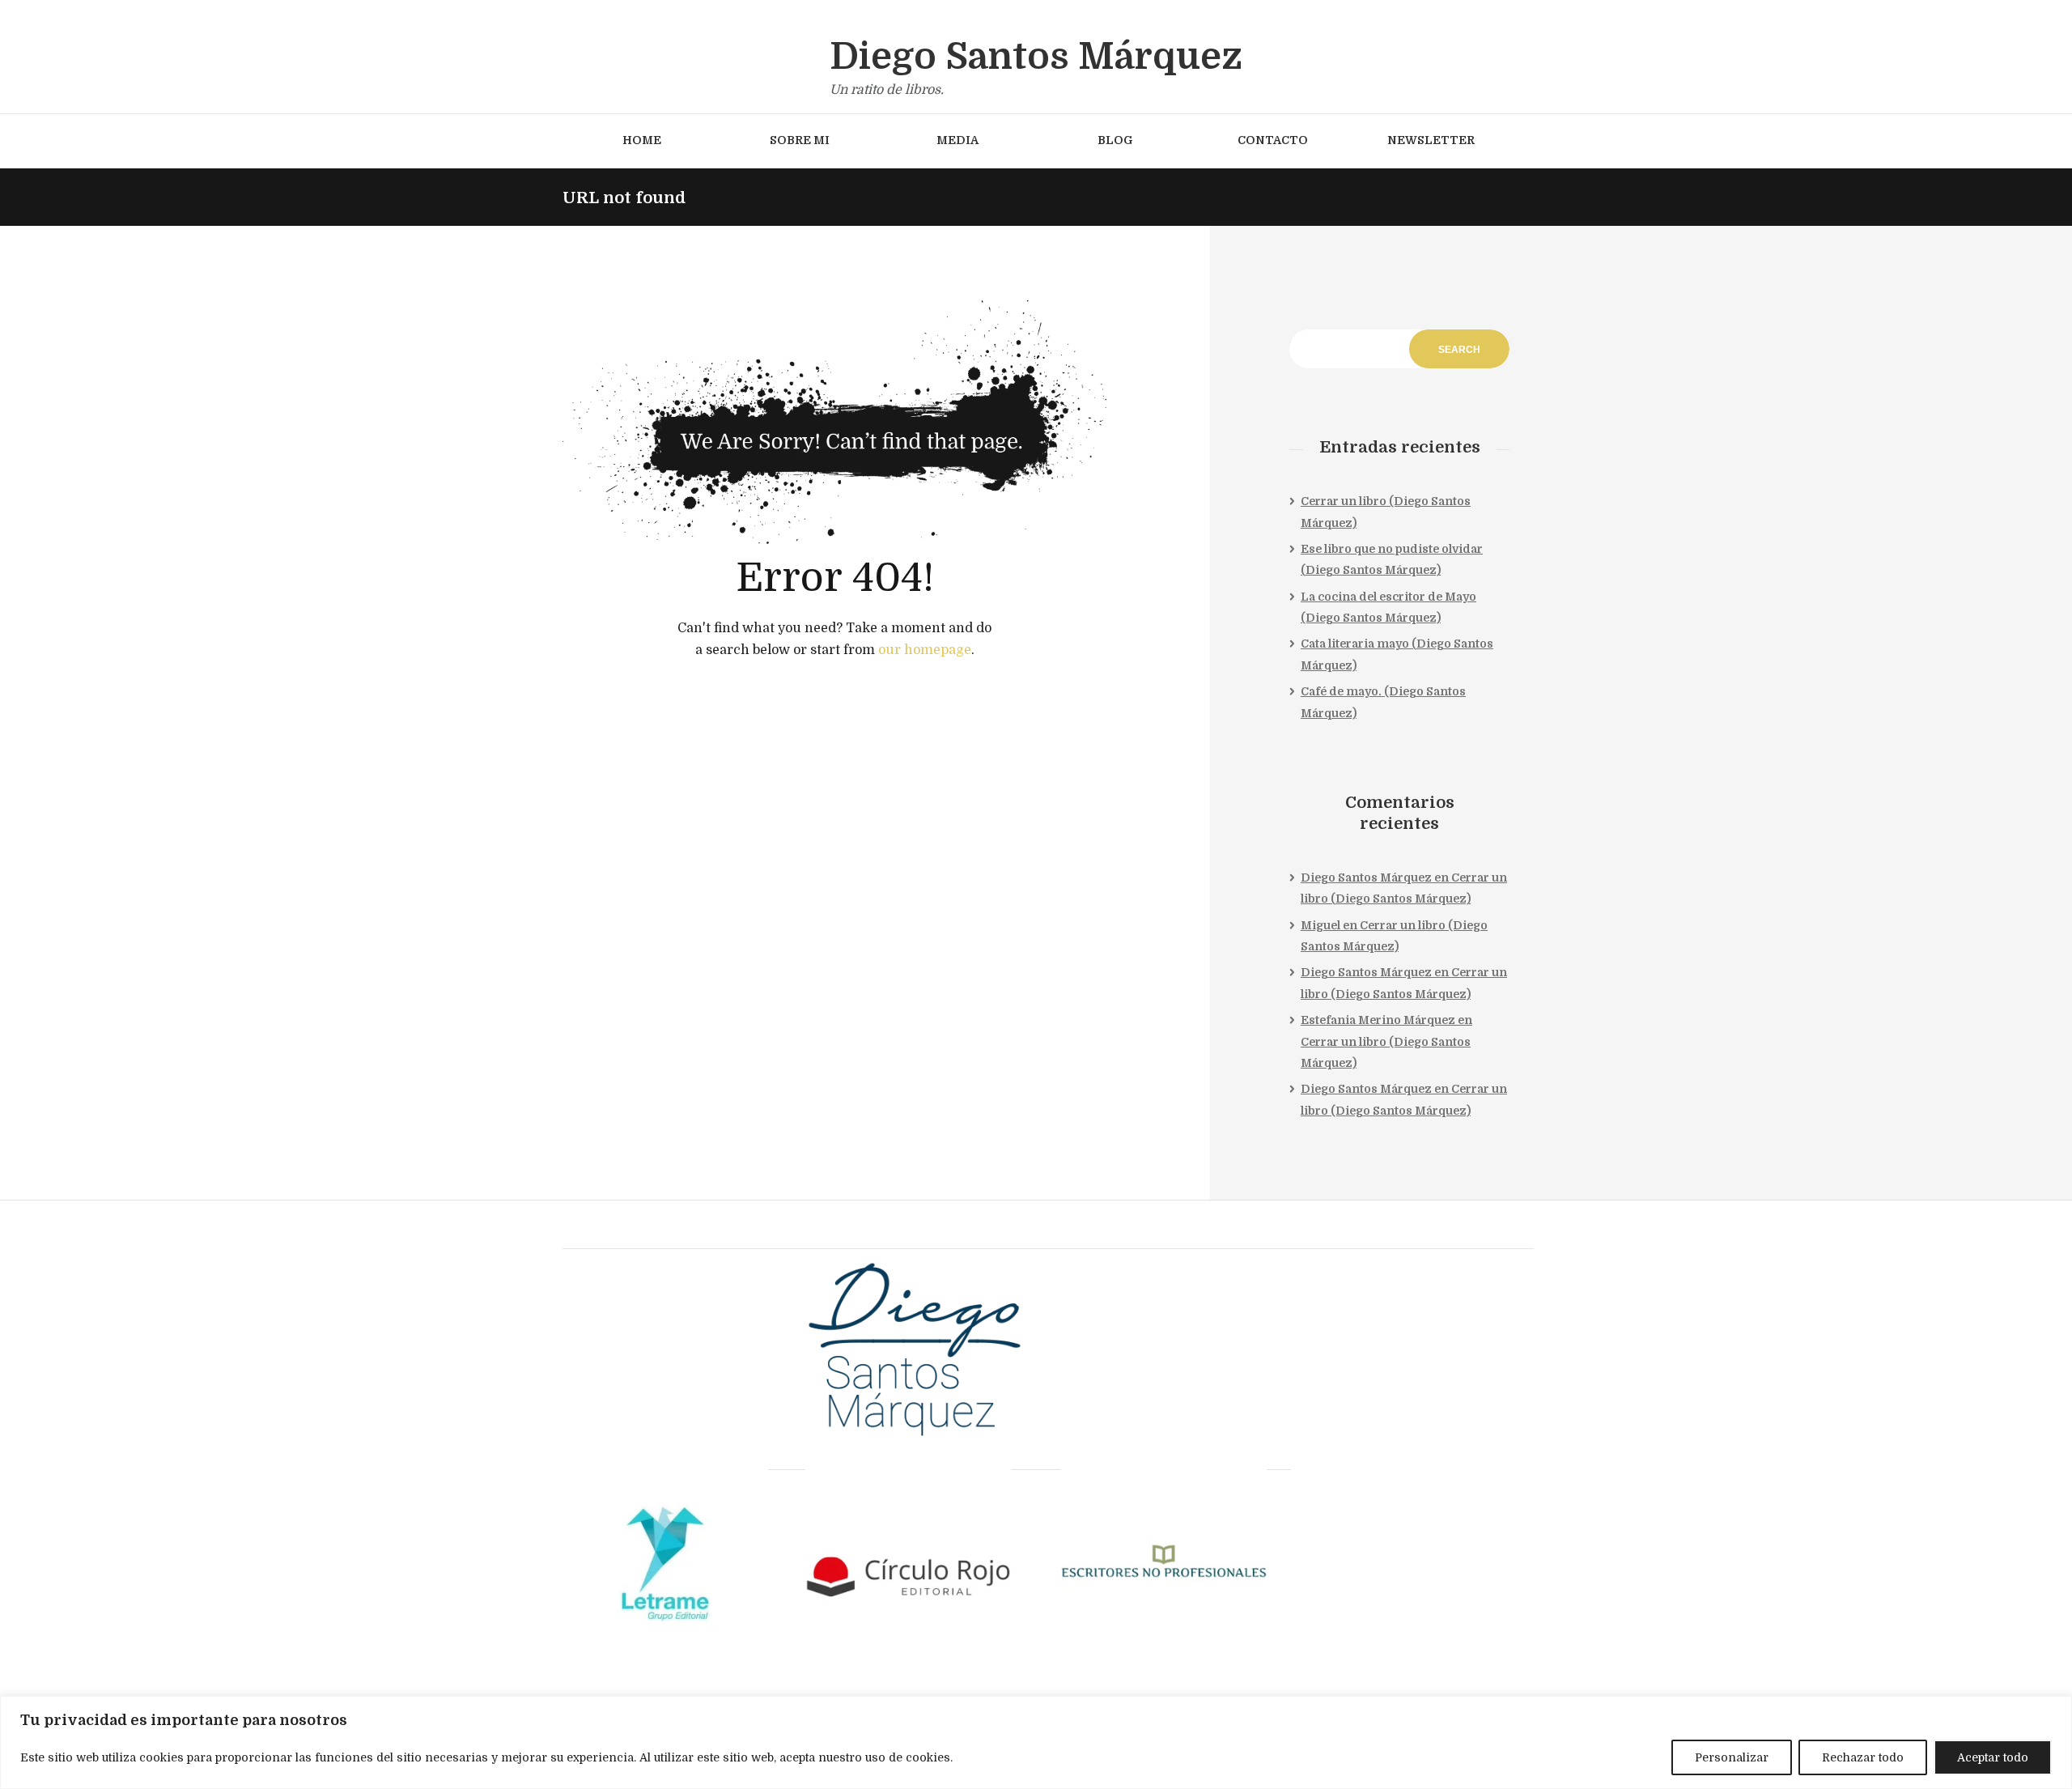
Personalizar (1732, 1757)
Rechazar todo (1863, 1757)
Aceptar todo (1993, 1757)
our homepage (925, 650)
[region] (1036, 1742)
